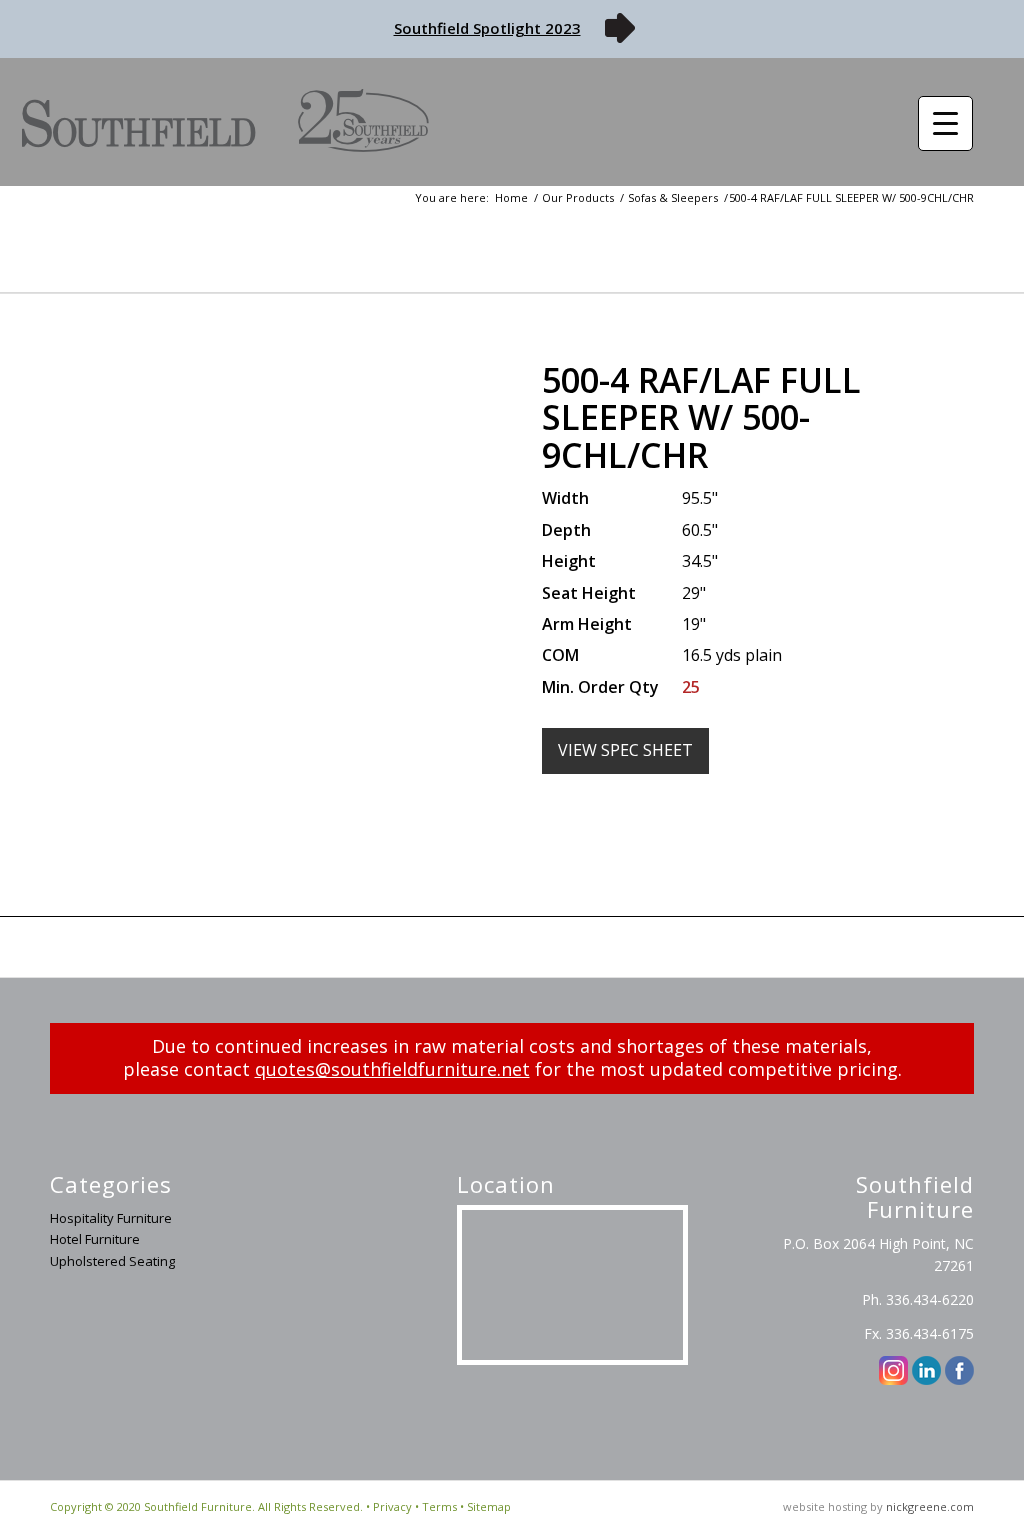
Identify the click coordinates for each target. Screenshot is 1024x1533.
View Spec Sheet (625, 750)
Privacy (392, 1506)
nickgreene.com (930, 1506)
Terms (439, 1506)
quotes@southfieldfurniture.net (392, 1069)
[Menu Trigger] (945, 123)
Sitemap (489, 1506)
